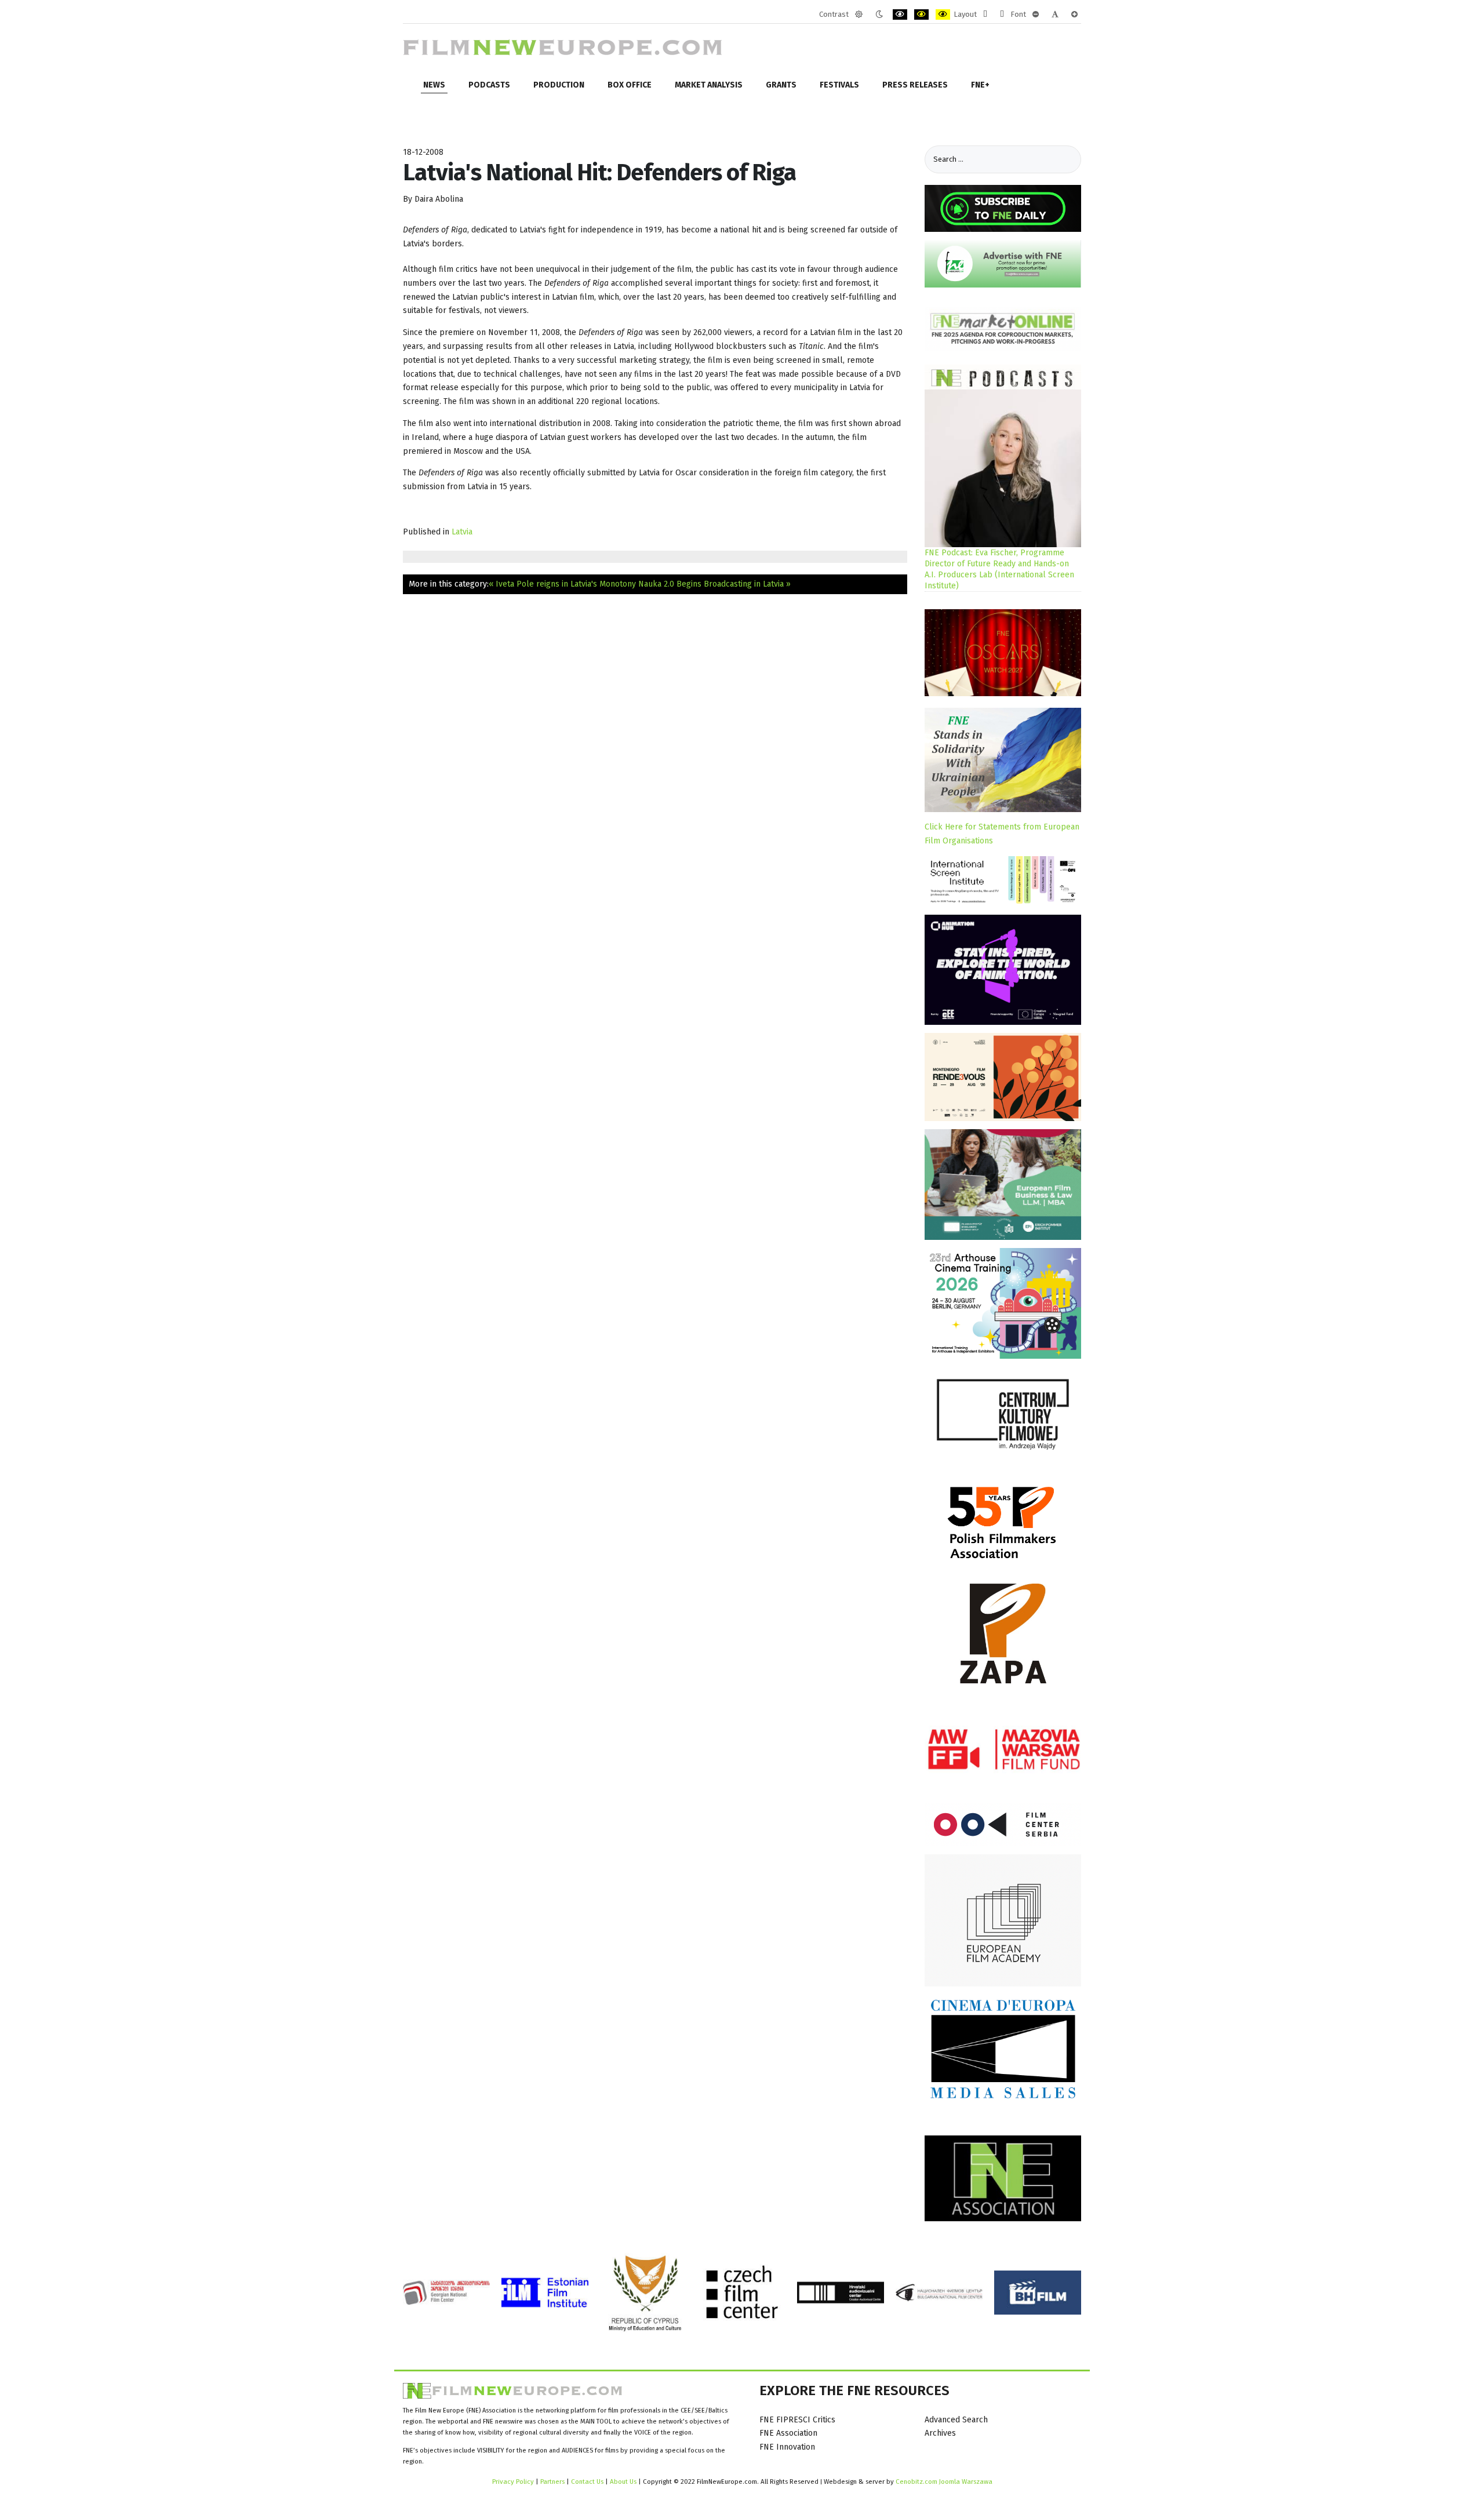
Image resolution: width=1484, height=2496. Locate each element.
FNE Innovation (787, 2447)
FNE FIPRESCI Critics (797, 2420)
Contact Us (588, 2482)
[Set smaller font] (1036, 14)
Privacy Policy (513, 2482)
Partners (552, 2482)
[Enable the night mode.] (879, 14)
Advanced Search (956, 2420)
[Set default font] (1055, 14)
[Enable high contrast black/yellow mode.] (921, 14)
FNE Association (788, 2433)
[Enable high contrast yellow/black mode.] (943, 14)
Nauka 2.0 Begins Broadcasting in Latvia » (714, 584)
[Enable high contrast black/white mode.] (900, 14)
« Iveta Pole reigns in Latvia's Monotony (562, 584)
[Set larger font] (1074, 14)
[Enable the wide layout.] (1002, 14)
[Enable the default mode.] (859, 14)
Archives (940, 2433)
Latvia (462, 532)
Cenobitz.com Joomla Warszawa (944, 2482)
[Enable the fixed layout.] (985, 14)
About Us (623, 2482)
